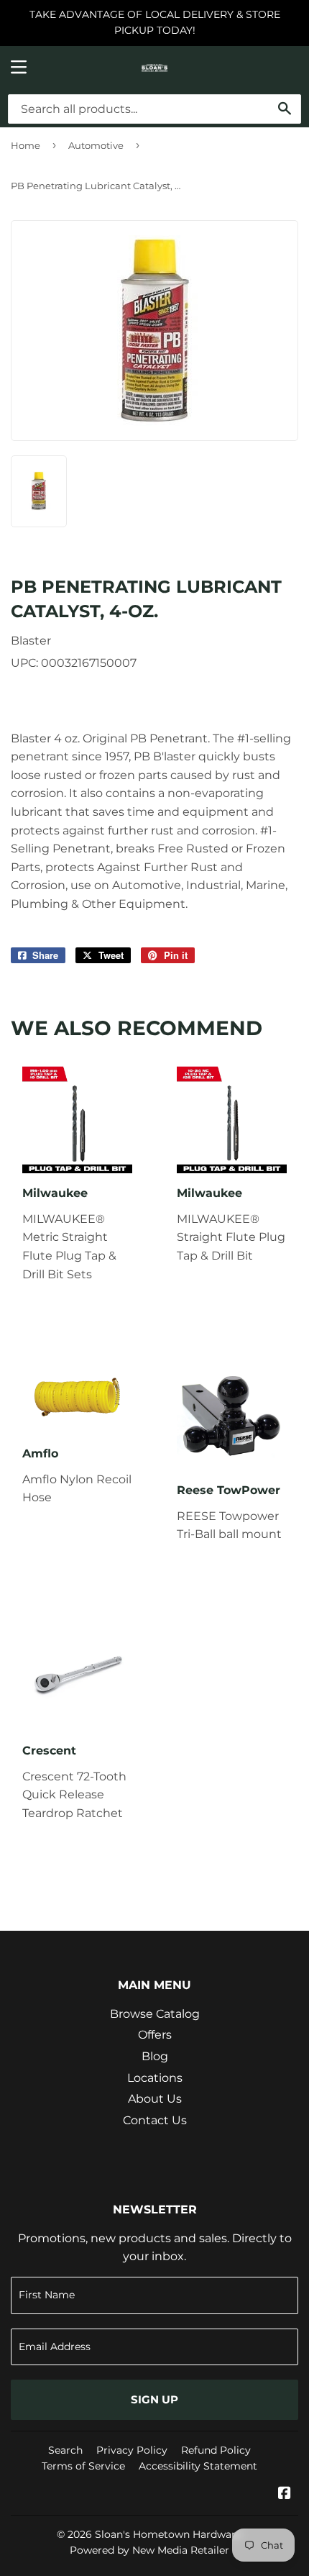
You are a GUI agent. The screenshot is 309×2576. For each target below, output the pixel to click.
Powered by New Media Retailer (149, 2550)
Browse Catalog (155, 2014)
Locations (155, 2078)
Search (65, 2450)
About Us (155, 2099)
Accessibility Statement (198, 2466)
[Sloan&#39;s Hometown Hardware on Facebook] (285, 2494)
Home (26, 145)
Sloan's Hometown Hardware (168, 2534)
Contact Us (155, 2120)
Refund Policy (216, 2450)
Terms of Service (83, 2466)
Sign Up (154, 2399)
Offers (155, 2035)
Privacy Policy (132, 2450)
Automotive (96, 145)
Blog (155, 2056)
